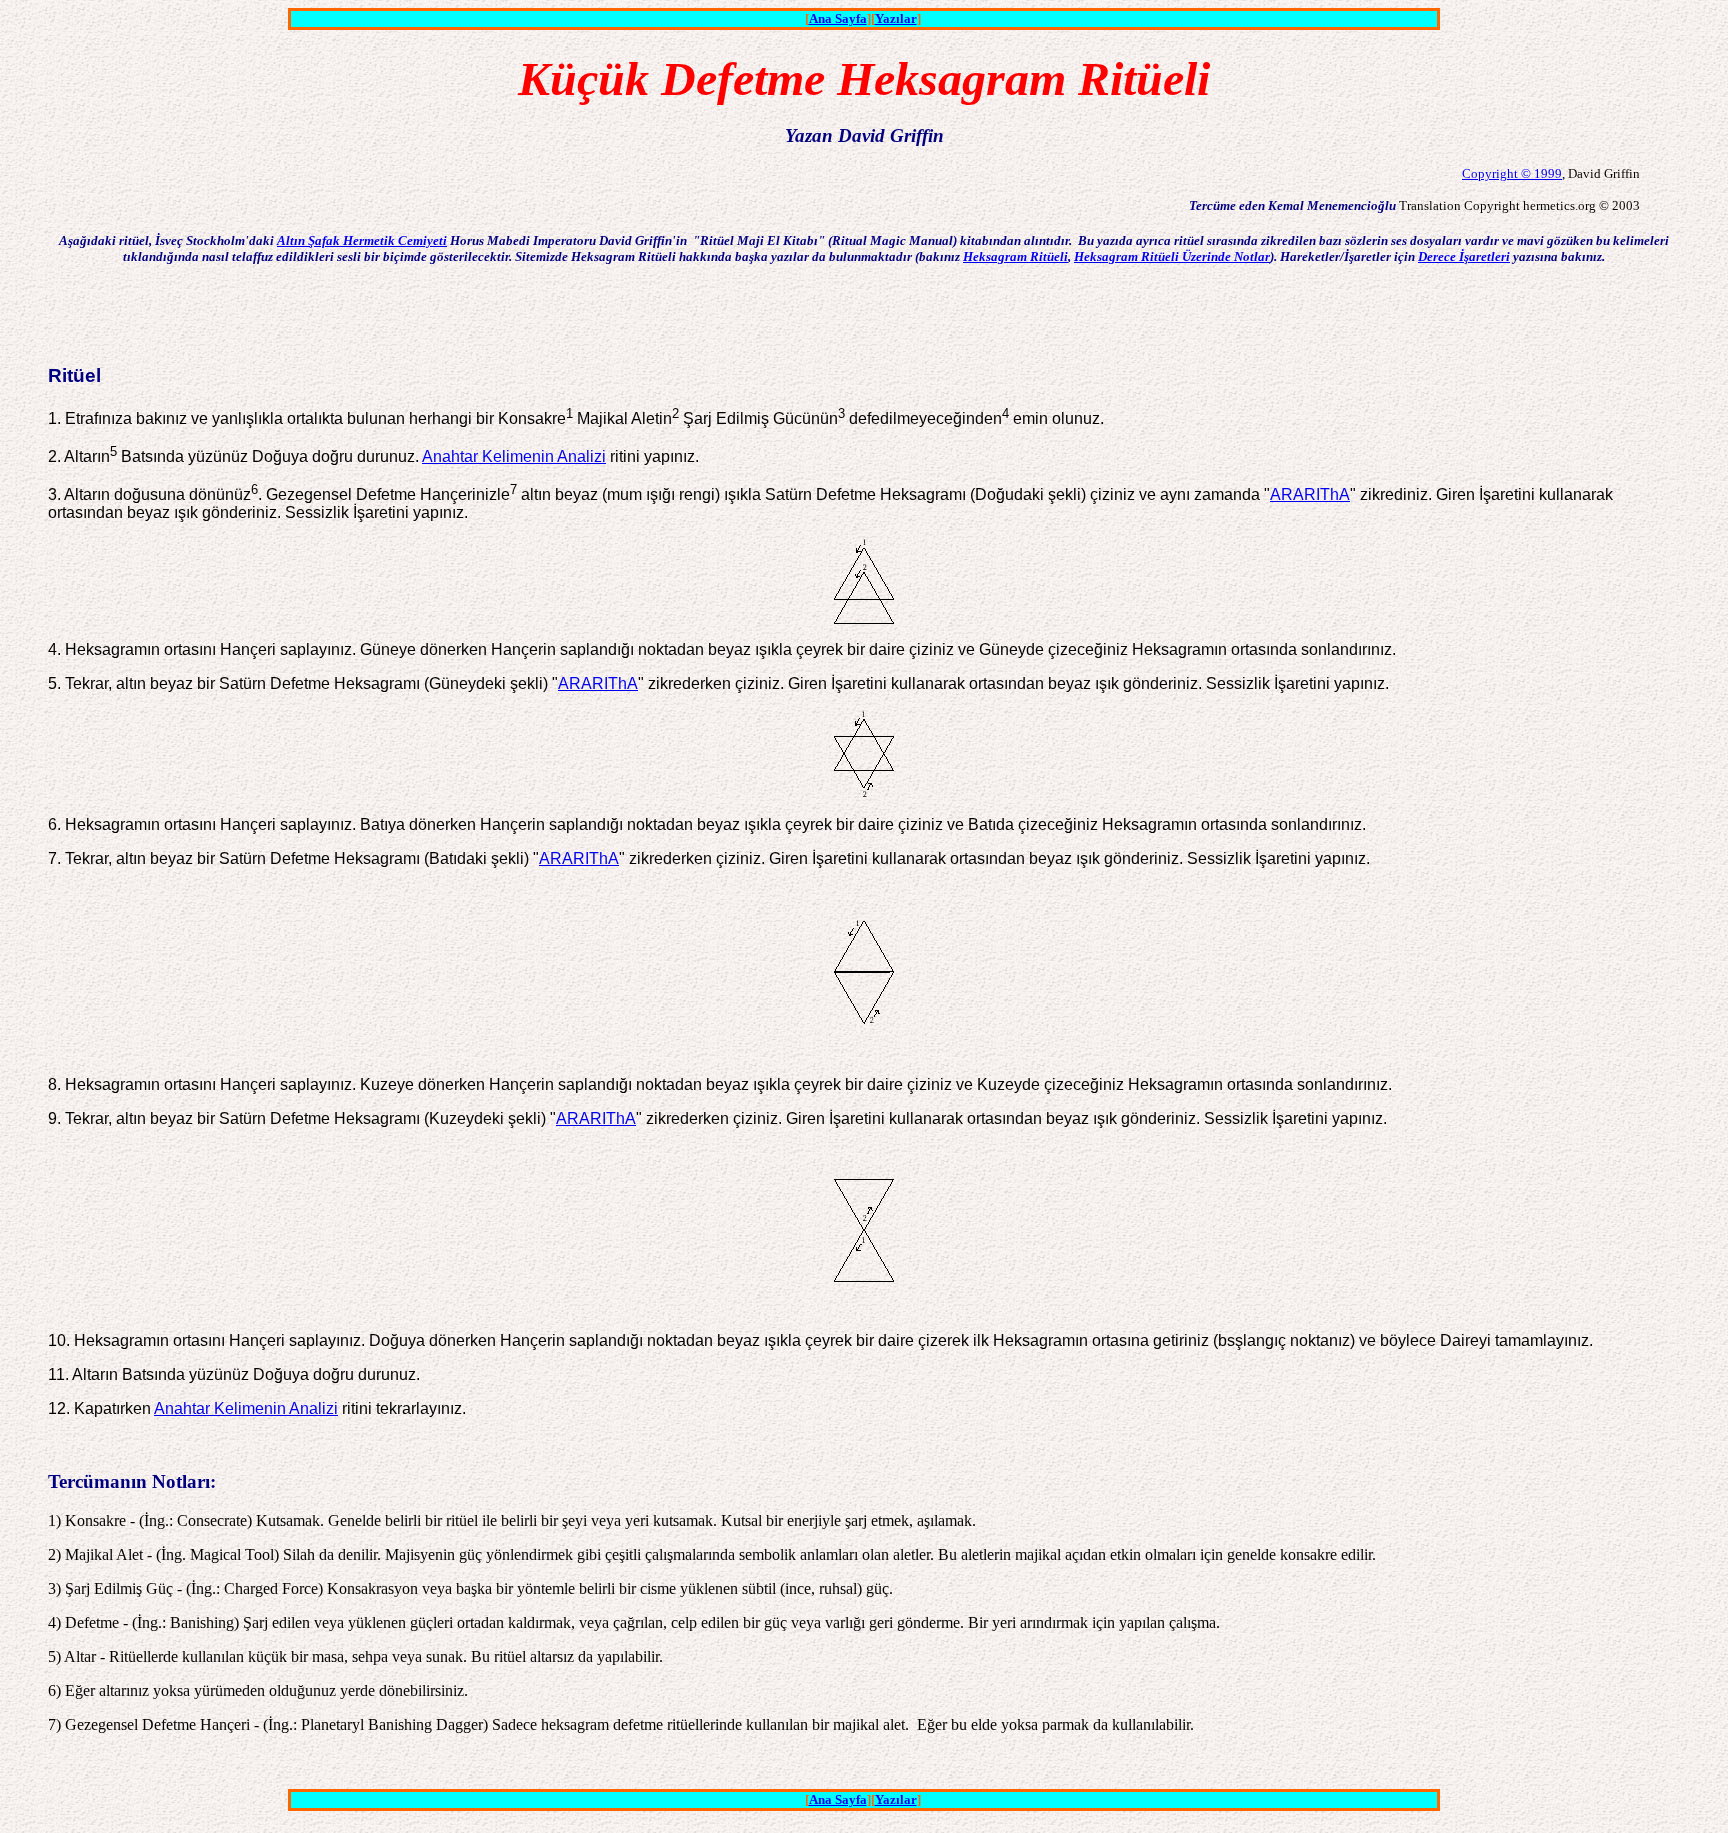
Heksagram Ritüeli (1015, 256)
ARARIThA (1310, 494)
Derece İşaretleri (1464, 256)
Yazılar (896, 18)
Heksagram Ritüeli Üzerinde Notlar (1172, 256)
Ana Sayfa (838, 18)
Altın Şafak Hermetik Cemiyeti (362, 240)
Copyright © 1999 (1512, 173)
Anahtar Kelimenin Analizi (514, 456)
